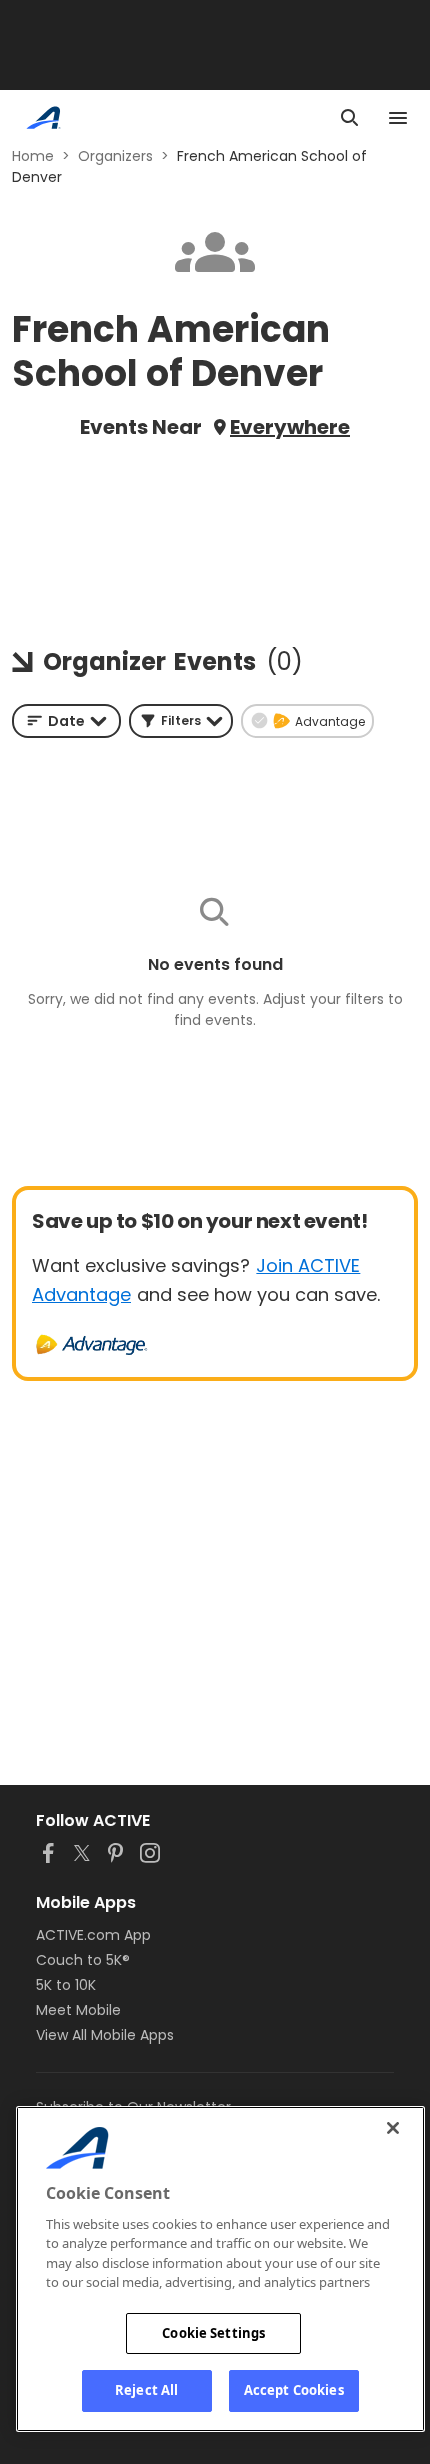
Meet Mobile (78, 2010)
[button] (181, 721)
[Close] (393, 2128)
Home (33, 156)
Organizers (115, 156)
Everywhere (290, 427)
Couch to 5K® (83, 1960)
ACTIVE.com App (93, 1935)
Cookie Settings (213, 2333)
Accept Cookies (294, 2390)
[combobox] (66, 721)
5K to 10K (66, 1985)
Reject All (146, 2390)
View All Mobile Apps (105, 2035)
